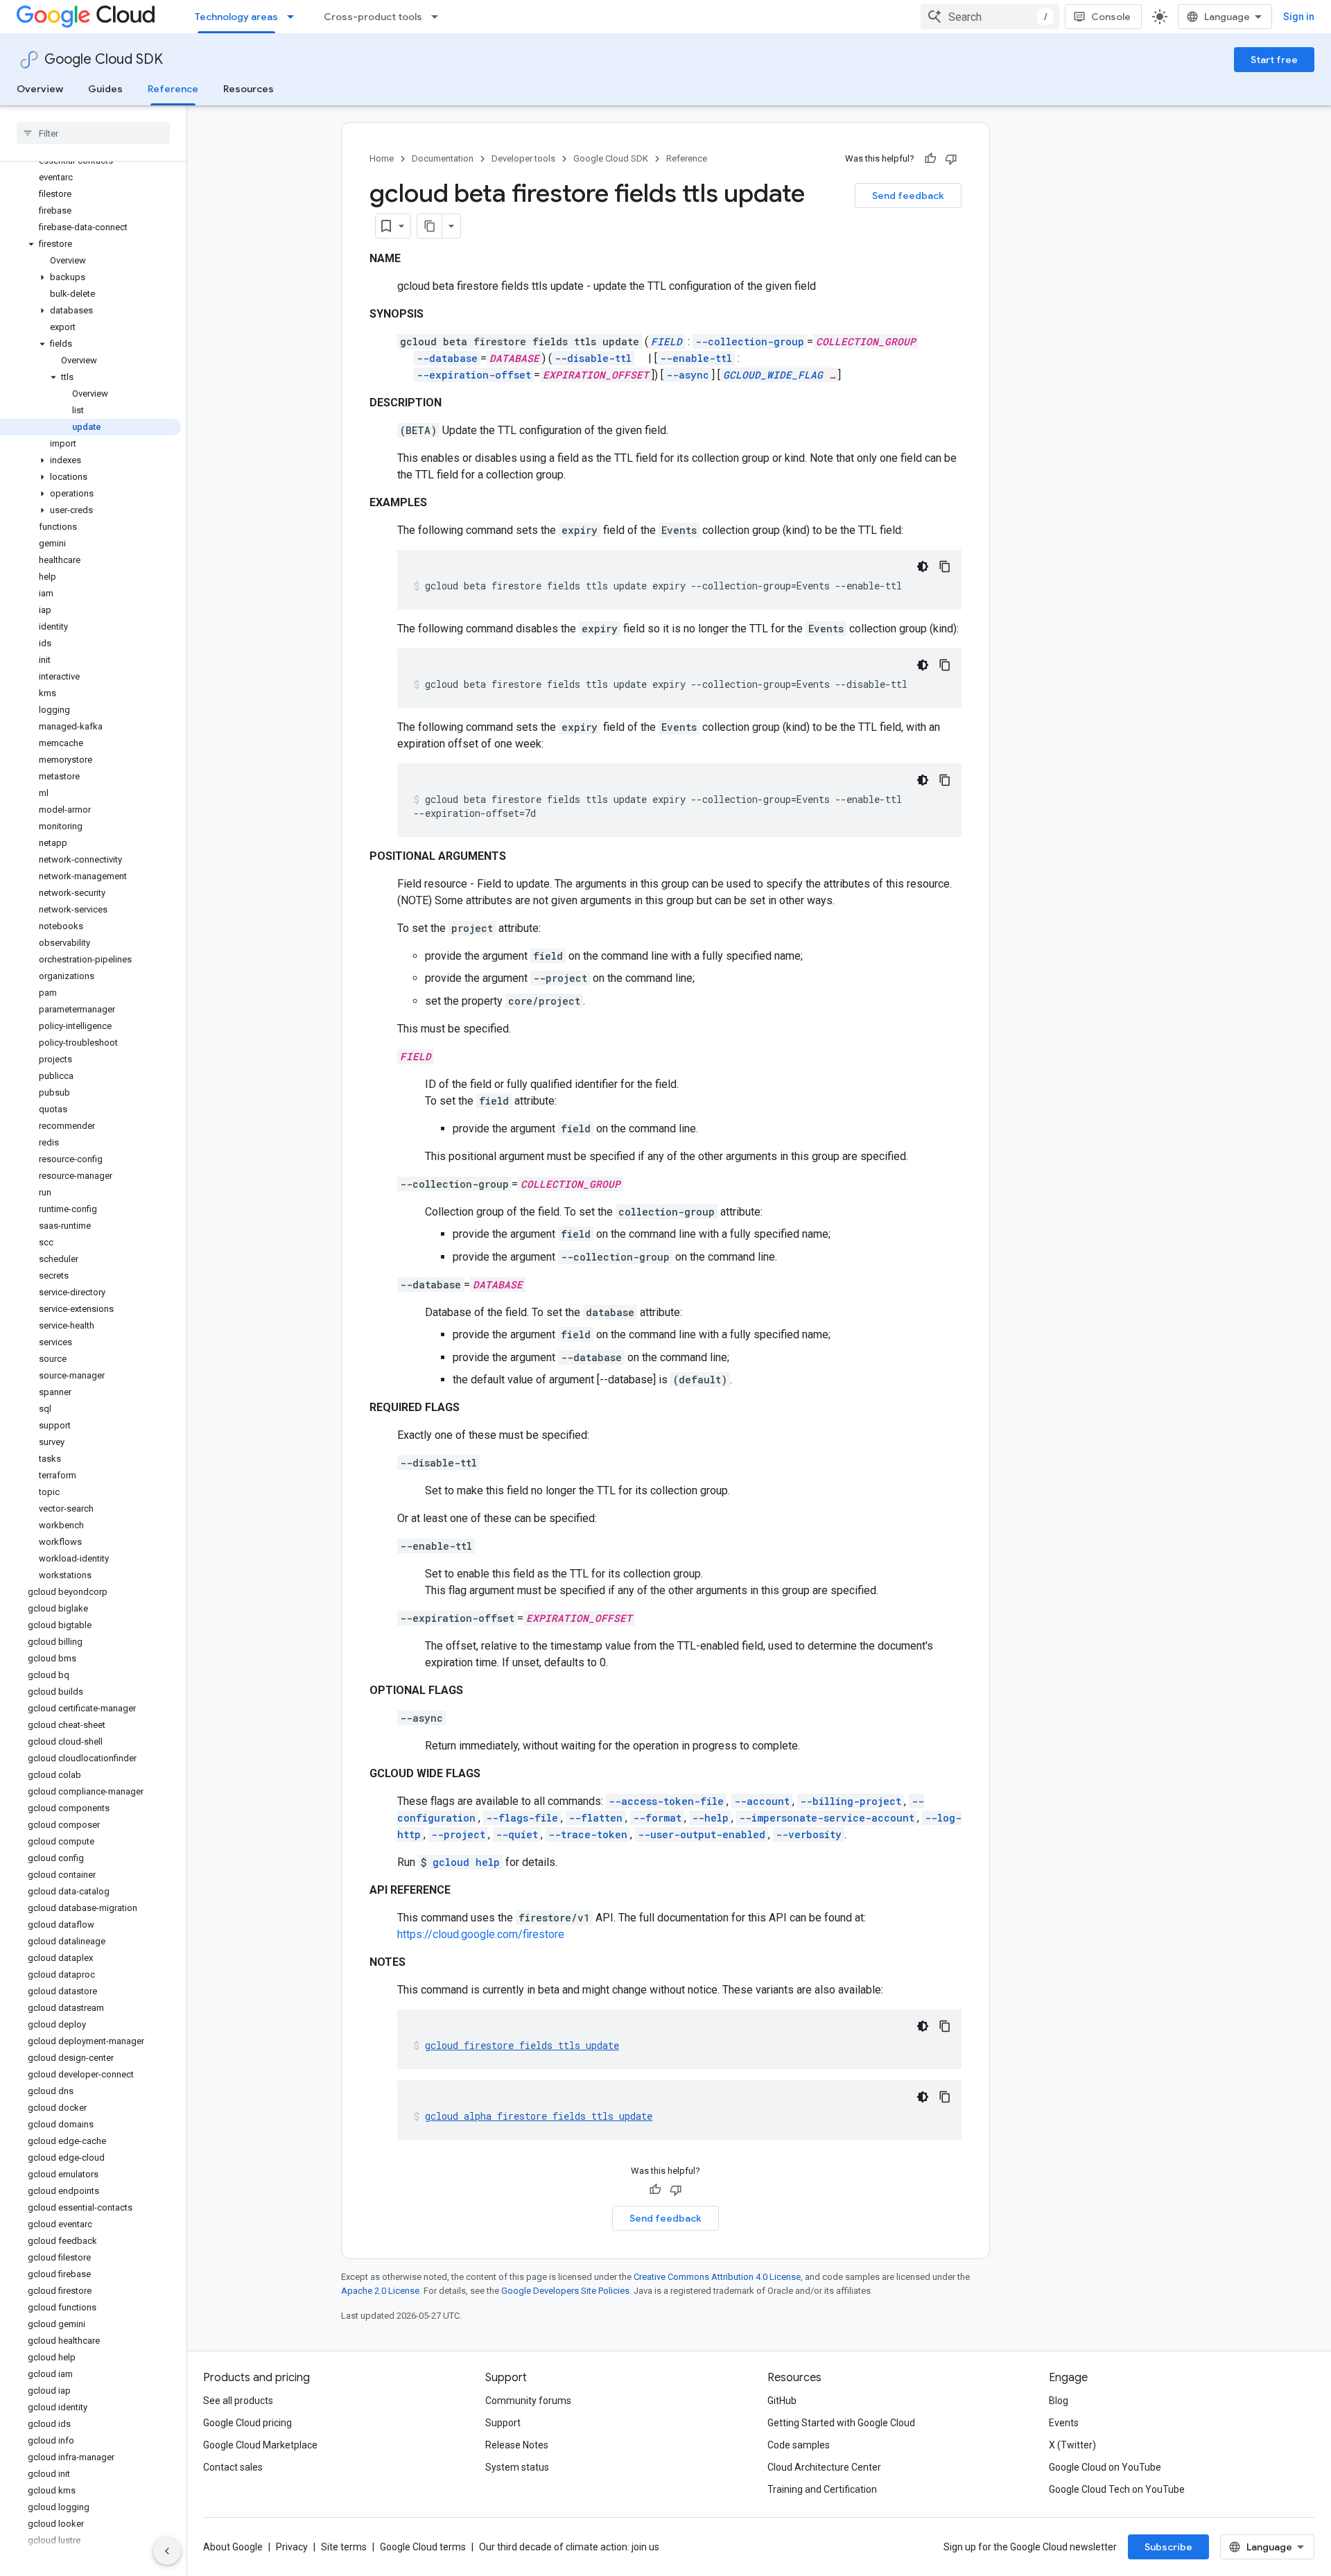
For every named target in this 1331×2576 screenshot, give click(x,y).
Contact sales (233, 2467)
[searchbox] (93, 133)
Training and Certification (822, 2489)
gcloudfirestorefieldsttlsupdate (522, 2045)
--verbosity (809, 1834)
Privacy (292, 2547)
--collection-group (750, 342)
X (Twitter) (1072, 2445)
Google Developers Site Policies (565, 2291)
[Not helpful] (951, 159)
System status (517, 2467)
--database (447, 358)
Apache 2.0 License (380, 2291)
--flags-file (522, 1818)
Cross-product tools (373, 17)
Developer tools (523, 158)
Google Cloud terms (423, 2547)
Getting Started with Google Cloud (841, 2423)
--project (458, 1834)
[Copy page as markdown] (430, 226)
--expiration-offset (474, 375)
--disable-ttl (593, 358)
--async (688, 375)
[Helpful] (930, 159)
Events (1064, 2423)
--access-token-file (666, 1801)
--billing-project (851, 1801)
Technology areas (236, 17)
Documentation (443, 158)
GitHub (782, 2401)
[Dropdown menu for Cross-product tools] (439, 17)
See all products (238, 2401)
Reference (173, 89)
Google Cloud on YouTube (1105, 2467)
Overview (40, 89)
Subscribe (1168, 2547)
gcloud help (466, 1862)
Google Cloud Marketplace (260, 2445)
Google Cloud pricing (247, 2423)
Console (1111, 17)
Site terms (344, 2547)
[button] (90, 244)
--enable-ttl (696, 358)
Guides (105, 89)
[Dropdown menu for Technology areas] (295, 17)
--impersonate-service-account (827, 1818)
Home (382, 158)
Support (503, 2423)
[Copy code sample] (945, 567)
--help (710, 1818)
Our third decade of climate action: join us (569, 2547)
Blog (1059, 2401)
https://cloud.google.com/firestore (481, 1934)
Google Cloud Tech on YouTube (1117, 2489)
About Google (233, 2547)
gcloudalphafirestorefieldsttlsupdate (539, 2116)
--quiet (517, 1834)
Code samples (799, 2445)
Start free (1274, 60)
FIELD (667, 342)
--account (762, 1801)
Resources (249, 89)
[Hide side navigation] (167, 2551)
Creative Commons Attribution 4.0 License (717, 2277)
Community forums (528, 2401)
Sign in (1299, 17)
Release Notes (517, 2445)
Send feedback (908, 196)
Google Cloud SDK (104, 59)
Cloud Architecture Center (824, 2467)
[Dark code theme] (923, 567)
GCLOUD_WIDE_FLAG (773, 375)
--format (657, 1818)
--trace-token (588, 1834)
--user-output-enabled (702, 1834)
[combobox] (990, 17)
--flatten (595, 1818)
